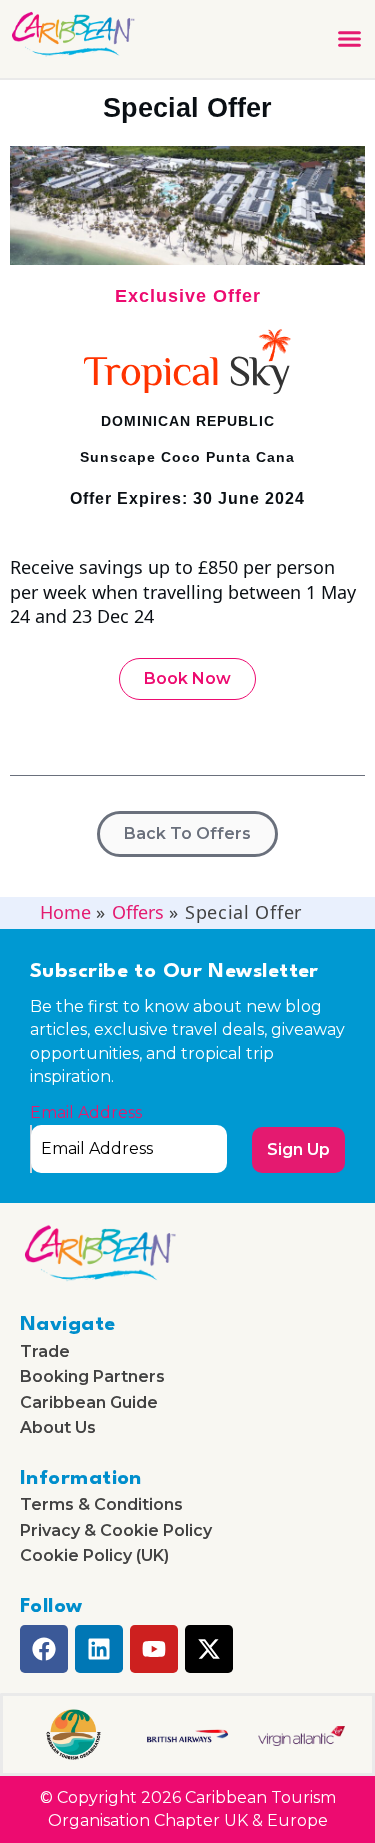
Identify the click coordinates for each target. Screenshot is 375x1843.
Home (65, 912)
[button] (349, 39)
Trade (45, 1352)
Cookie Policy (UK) (94, 1556)
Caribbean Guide (89, 1403)
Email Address (86, 1113)
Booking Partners (92, 1377)
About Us (58, 1428)
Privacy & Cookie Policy (116, 1531)
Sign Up (298, 1149)
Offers (138, 912)
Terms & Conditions (101, 1505)
